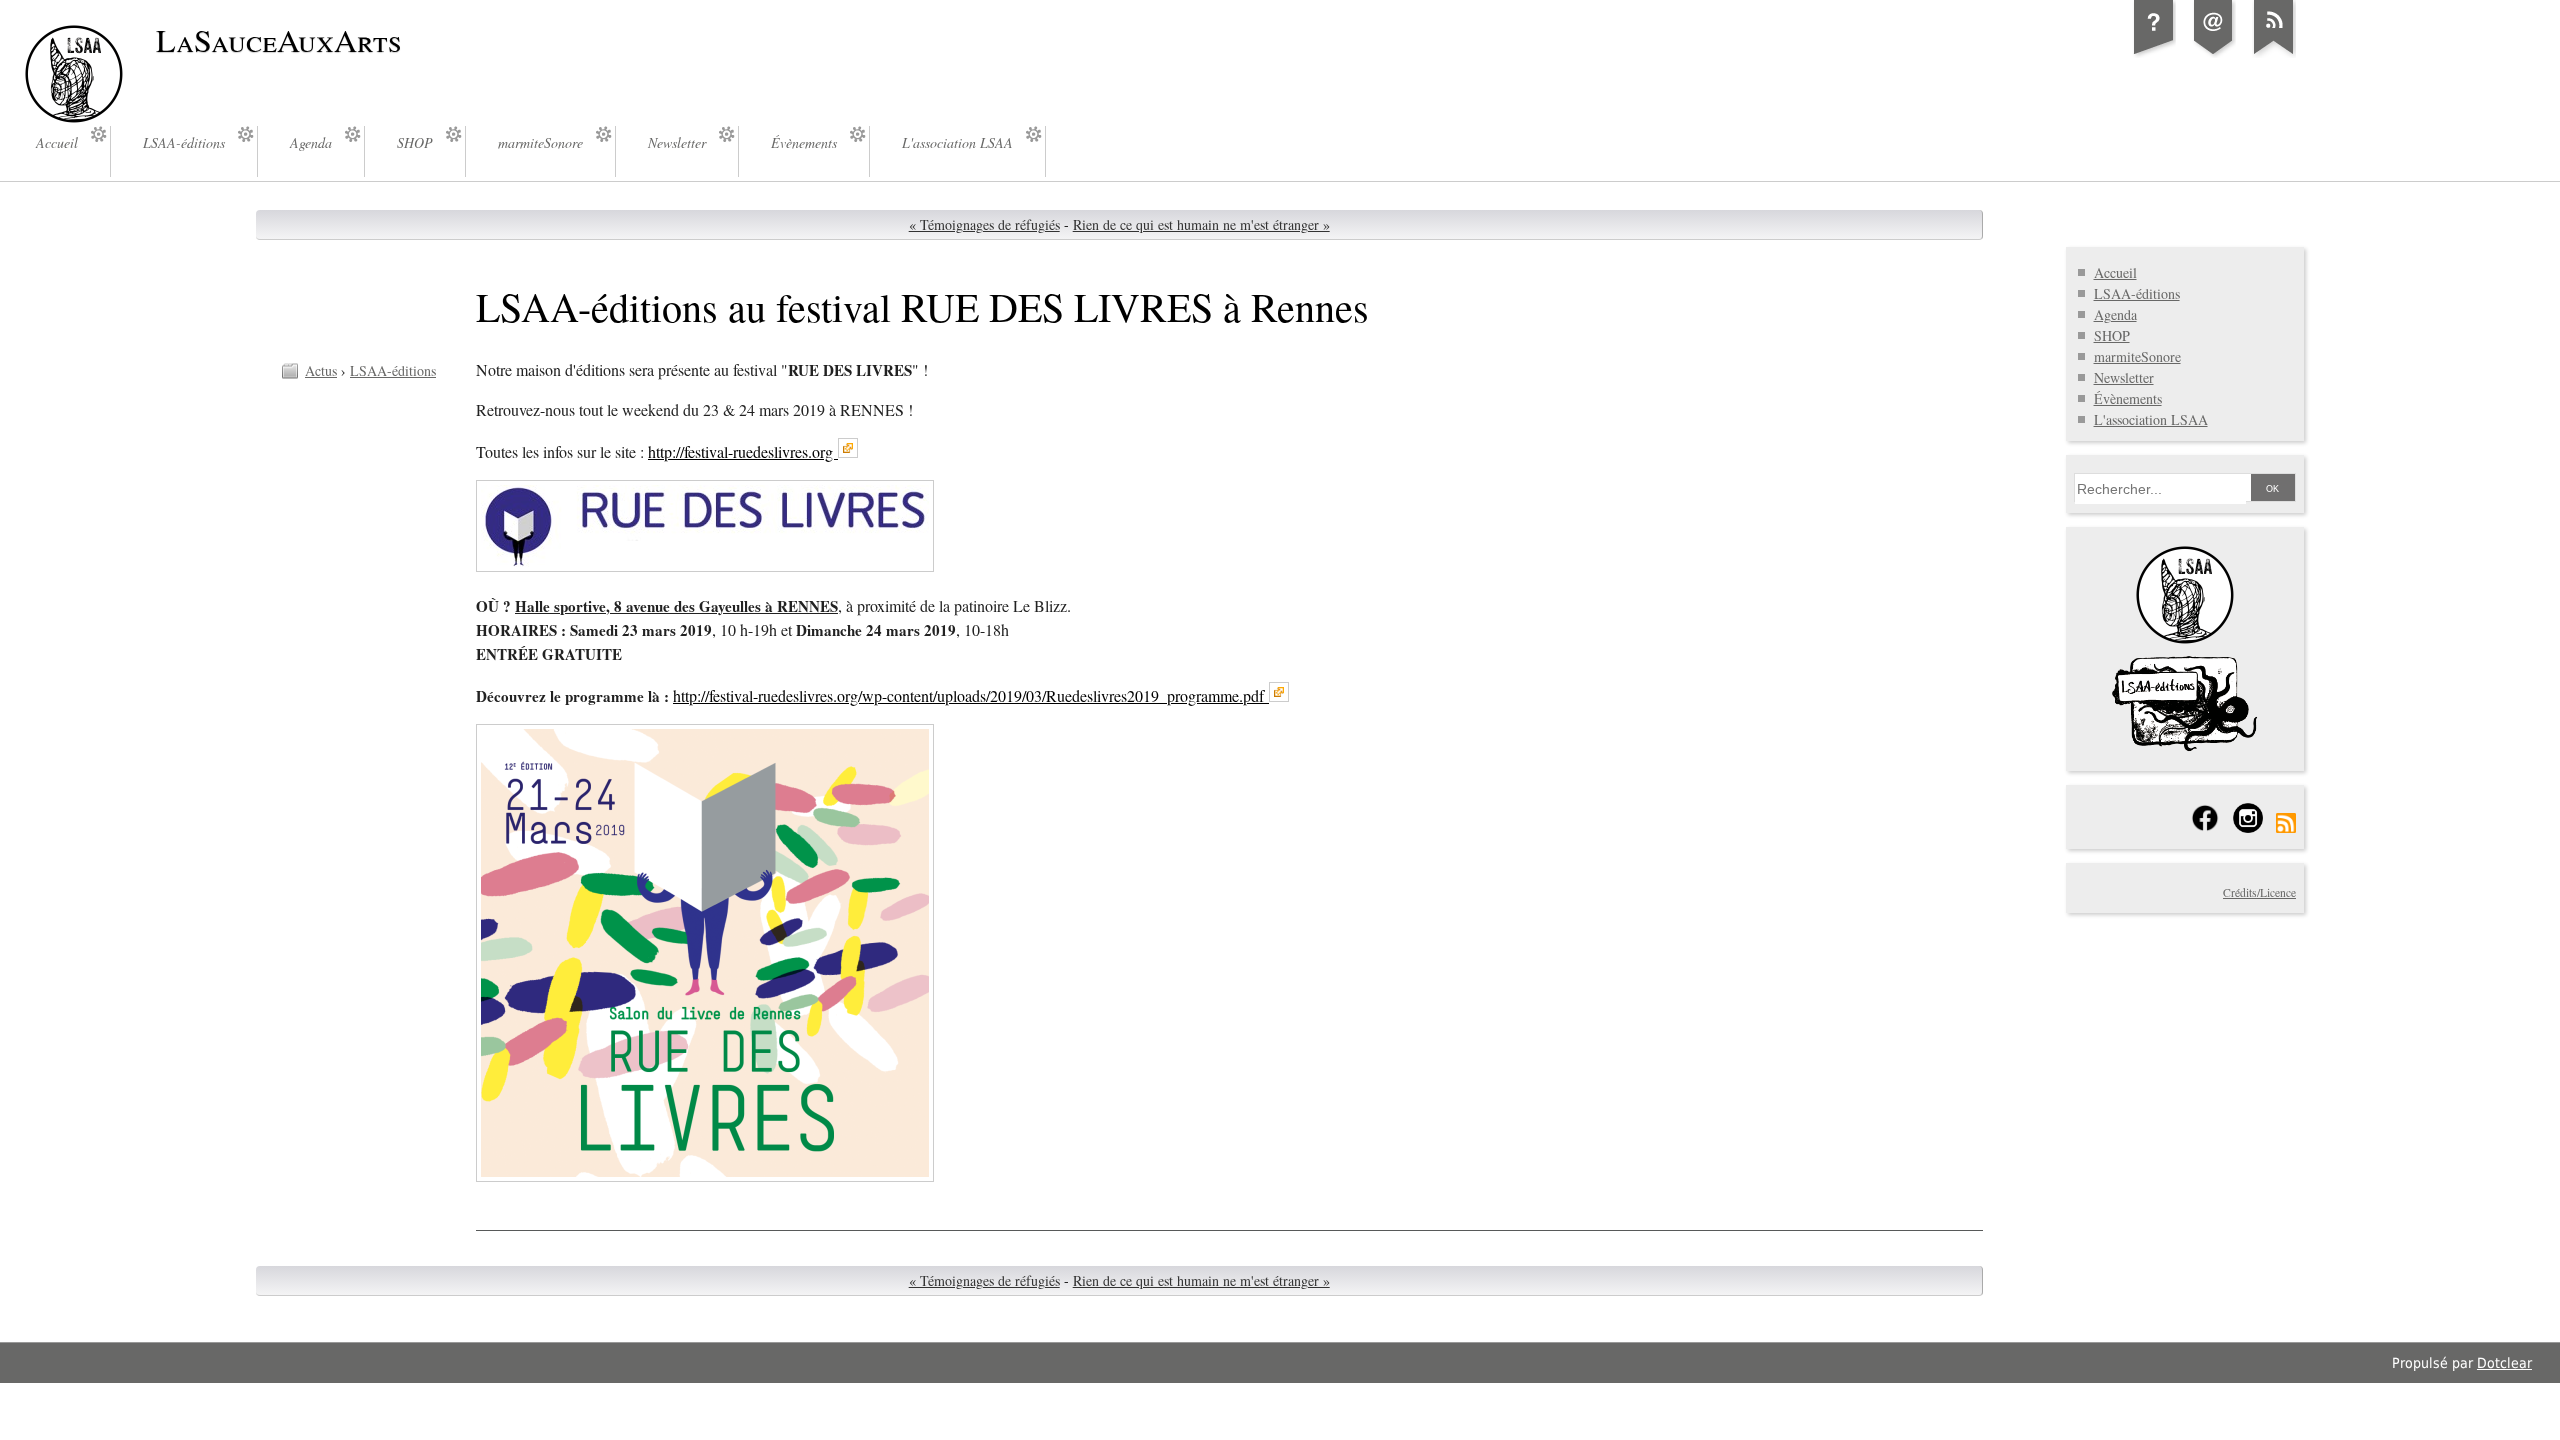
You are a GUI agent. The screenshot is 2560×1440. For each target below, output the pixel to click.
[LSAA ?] (2154, 54)
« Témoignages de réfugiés (984, 224)
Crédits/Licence (2259, 892)
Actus (321, 370)
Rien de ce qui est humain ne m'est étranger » (1201, 224)
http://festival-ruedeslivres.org (743, 452)
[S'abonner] (2274, 54)
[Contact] (2214, 54)
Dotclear (2504, 1363)
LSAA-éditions (393, 370)
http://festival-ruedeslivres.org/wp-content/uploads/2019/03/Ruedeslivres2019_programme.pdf (971, 696)
